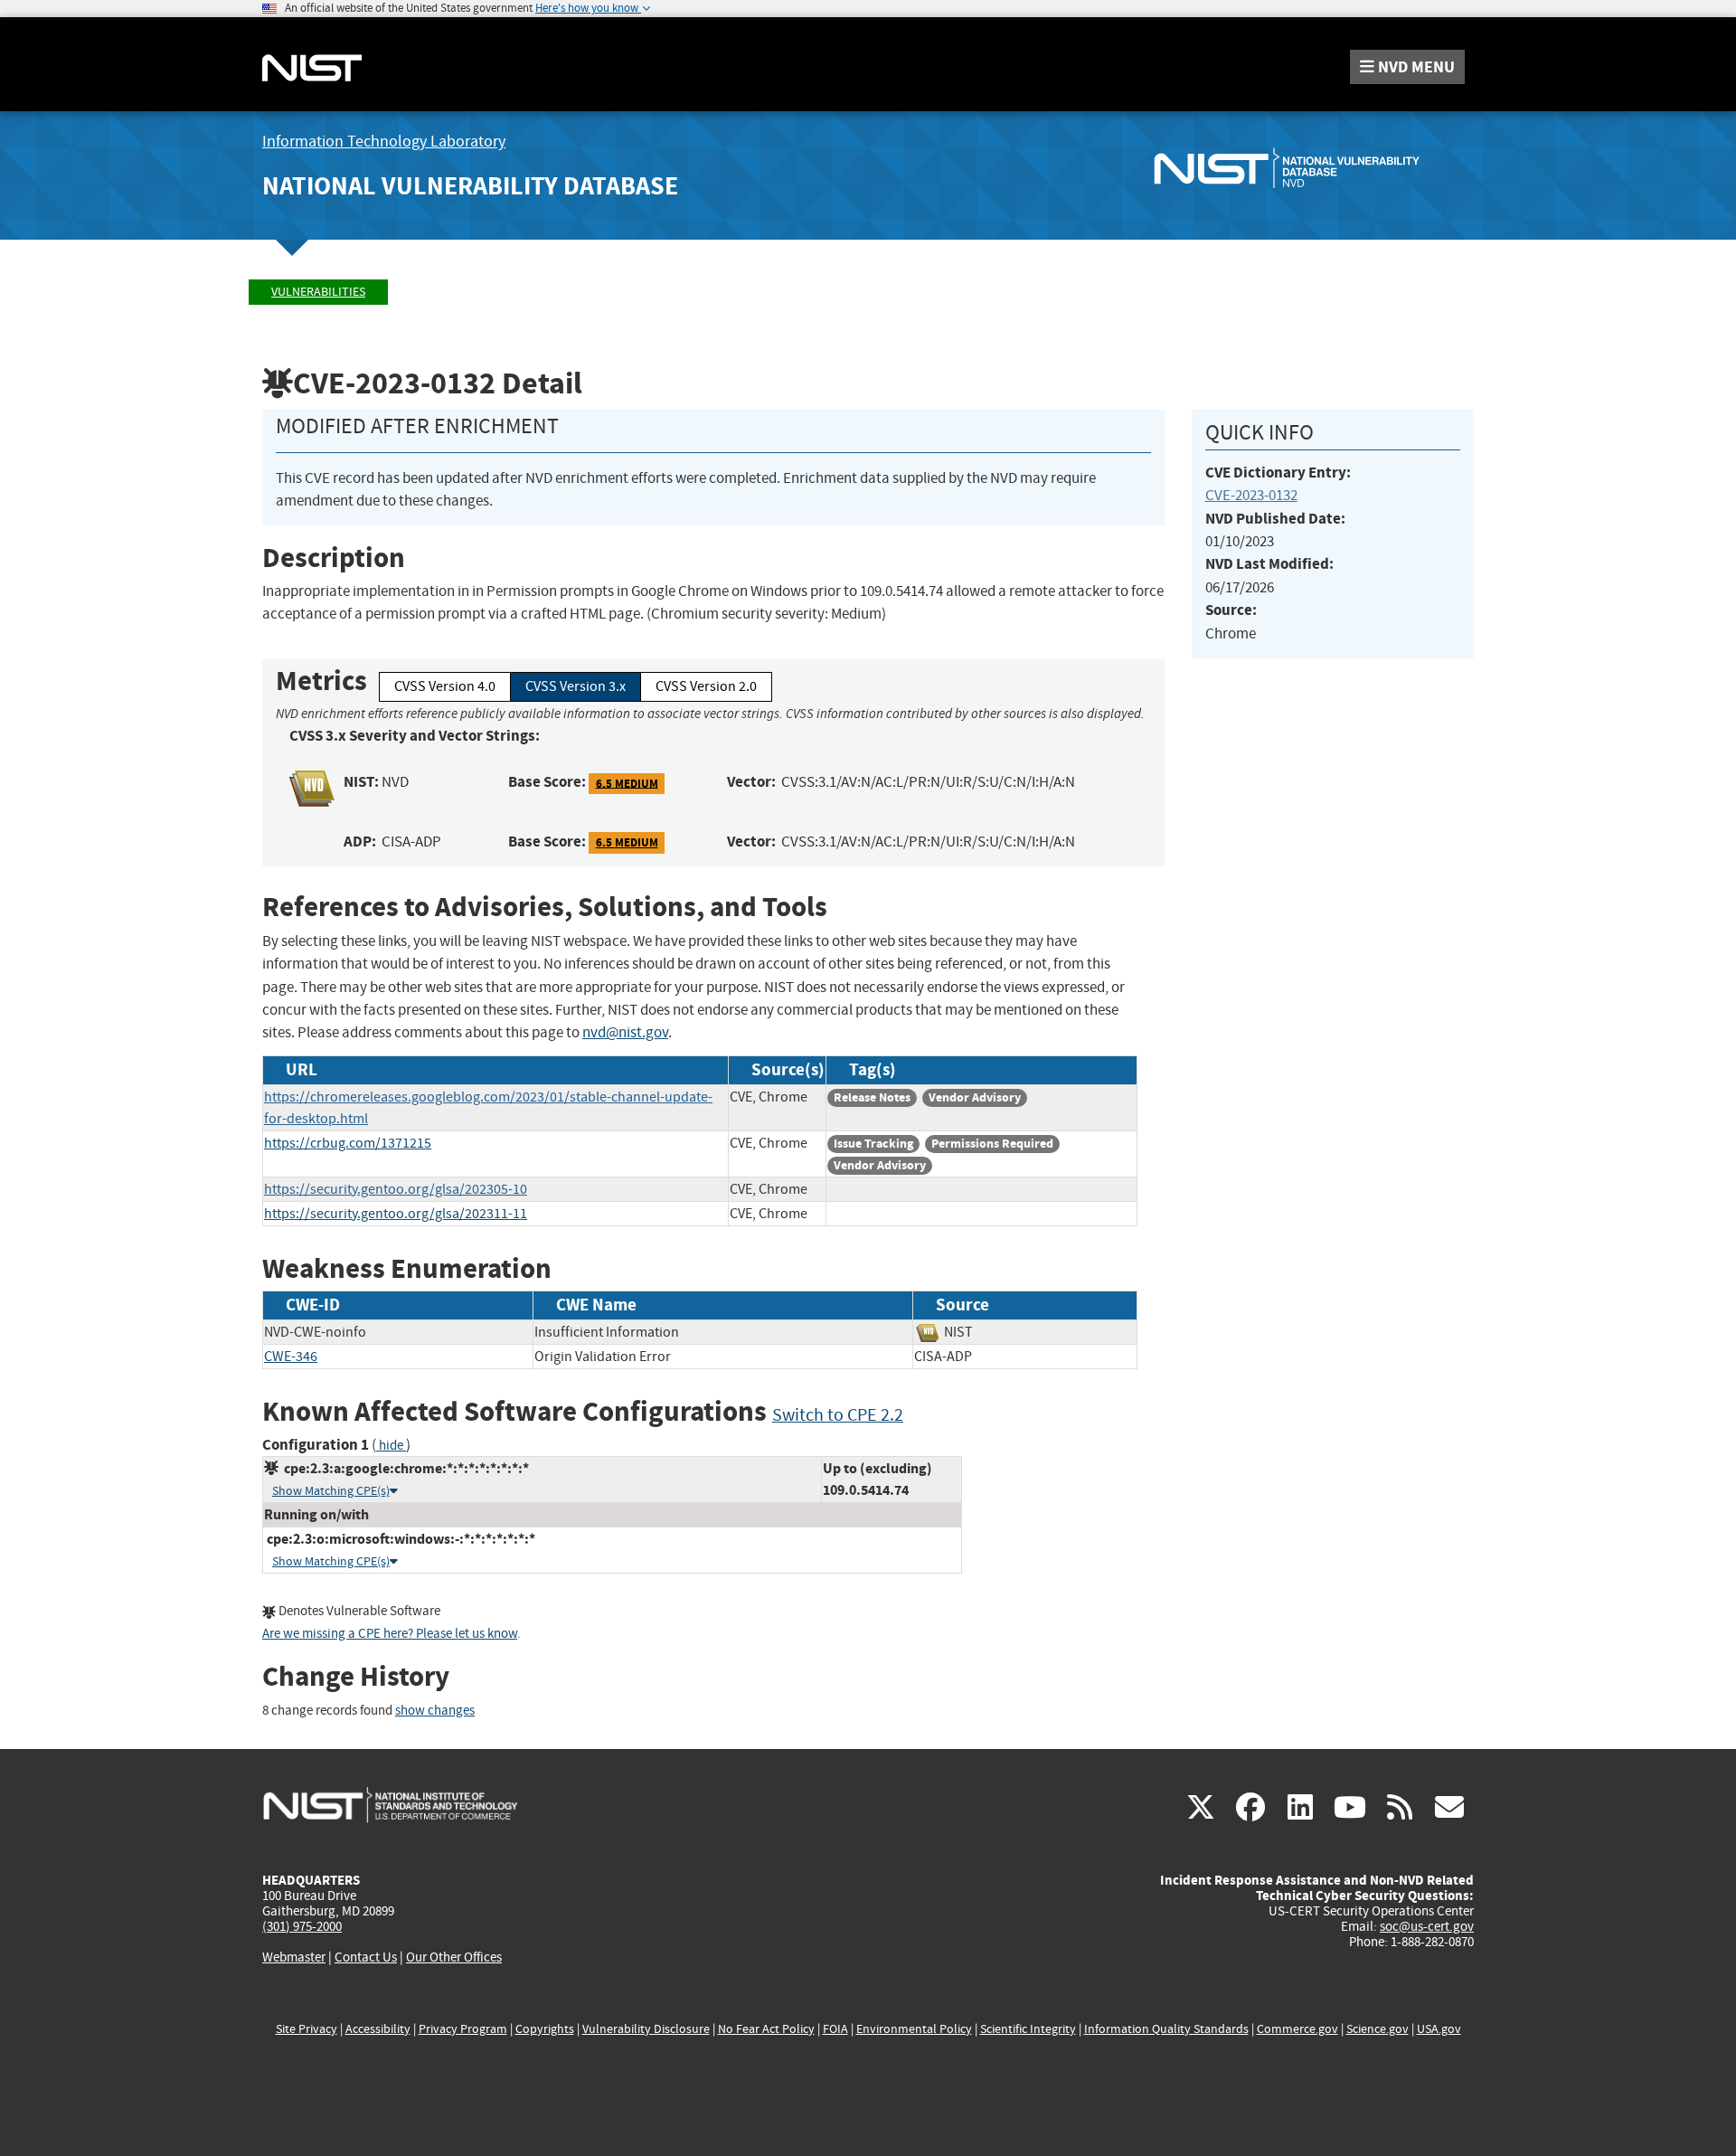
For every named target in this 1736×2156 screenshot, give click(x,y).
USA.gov (1439, 2029)
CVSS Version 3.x (576, 686)
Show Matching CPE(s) (331, 1491)
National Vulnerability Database (470, 186)
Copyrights (545, 2029)
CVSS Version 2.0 (706, 686)
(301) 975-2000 (302, 1926)
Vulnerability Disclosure (646, 2029)
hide (391, 1446)
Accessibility (378, 2029)
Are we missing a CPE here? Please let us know (390, 1634)
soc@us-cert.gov (1427, 1926)
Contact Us (366, 1957)
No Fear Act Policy (766, 2029)
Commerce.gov (1297, 2029)
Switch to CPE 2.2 (838, 1415)
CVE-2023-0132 (1251, 495)
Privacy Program (463, 2029)
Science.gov (1377, 2029)
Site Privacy (307, 2029)
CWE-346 (291, 1357)
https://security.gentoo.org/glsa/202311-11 (396, 1214)
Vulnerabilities (318, 292)
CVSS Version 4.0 (445, 686)
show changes (435, 1711)
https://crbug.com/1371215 (348, 1143)
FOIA (835, 2029)
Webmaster (294, 1957)
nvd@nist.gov (625, 1032)
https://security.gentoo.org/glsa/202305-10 (396, 1189)
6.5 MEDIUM (627, 783)
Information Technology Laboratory (384, 142)
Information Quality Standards (1166, 2029)
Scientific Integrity (1028, 2029)
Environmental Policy (914, 2029)
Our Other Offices (454, 1957)
